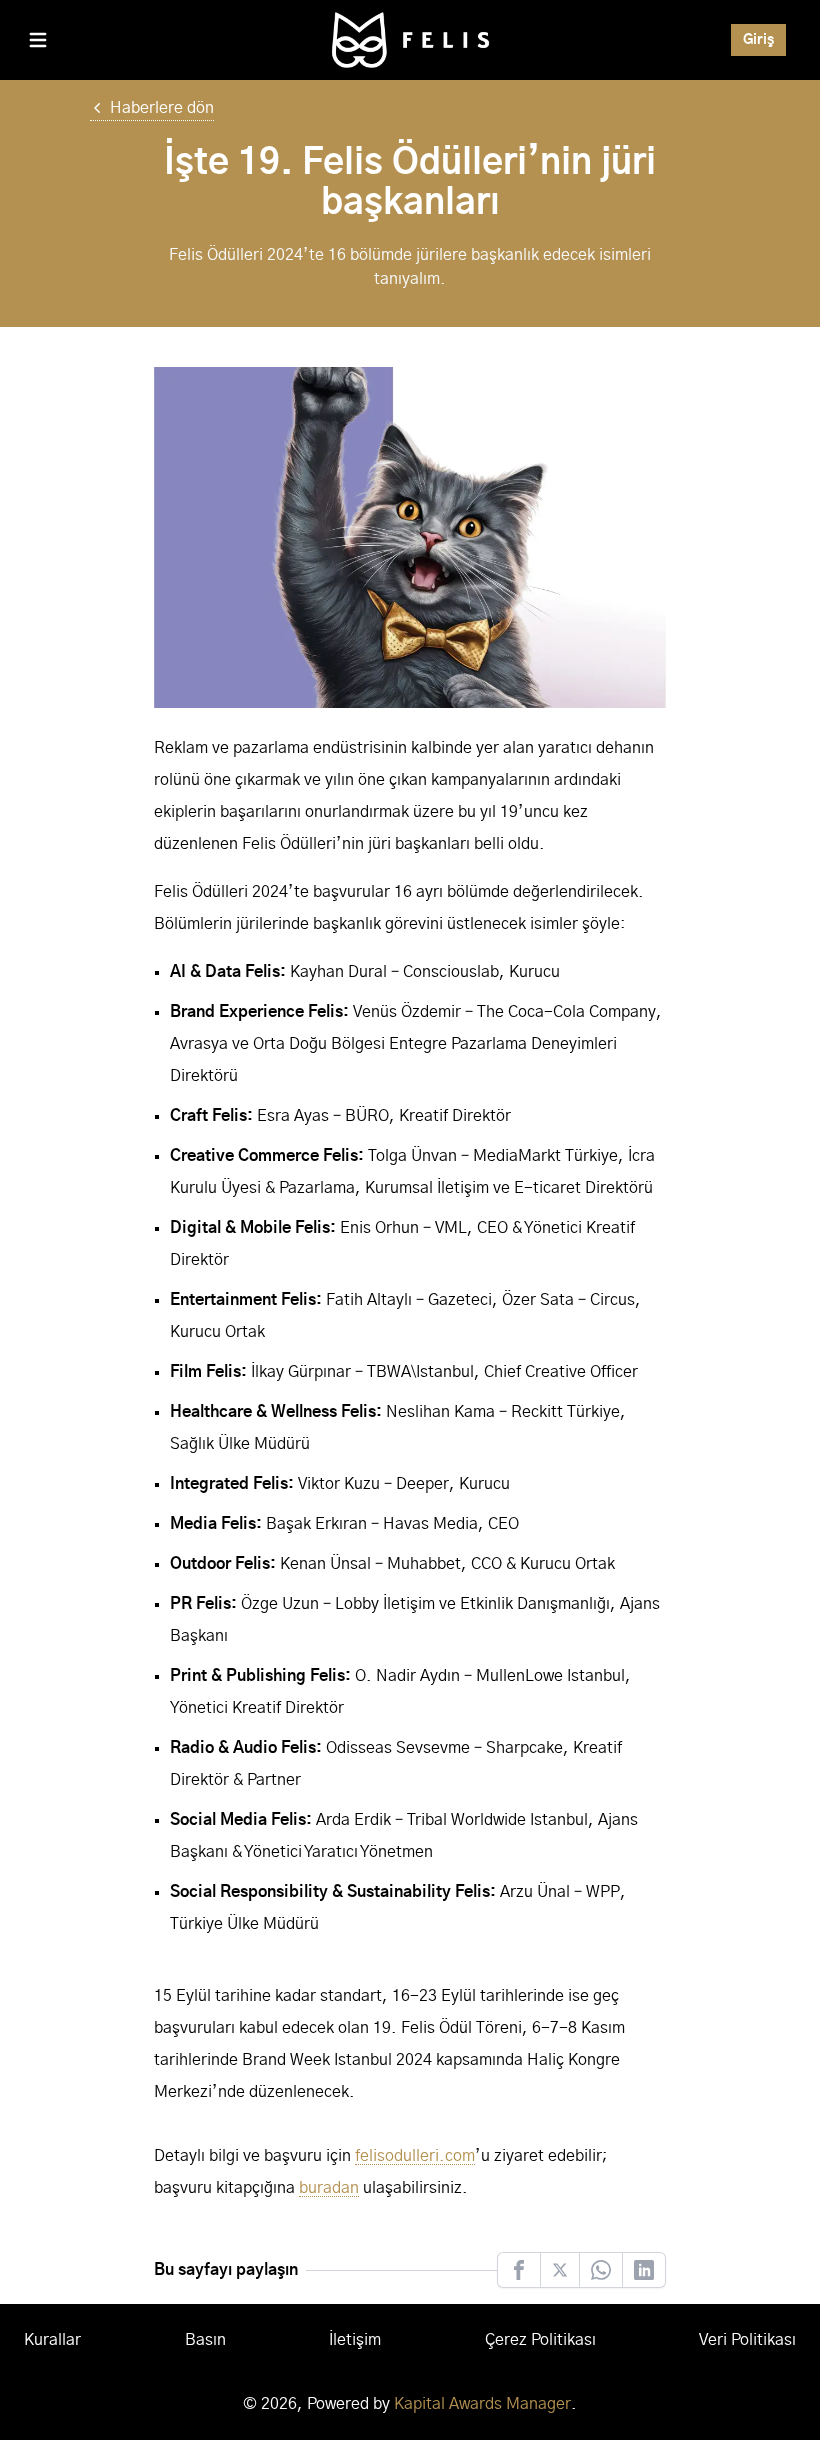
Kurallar (52, 2340)
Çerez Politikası (540, 2340)
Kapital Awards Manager (482, 2404)
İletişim (355, 2340)
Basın (205, 2340)
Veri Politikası (747, 2340)
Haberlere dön (162, 108)
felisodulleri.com (415, 2156)
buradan (329, 2188)
